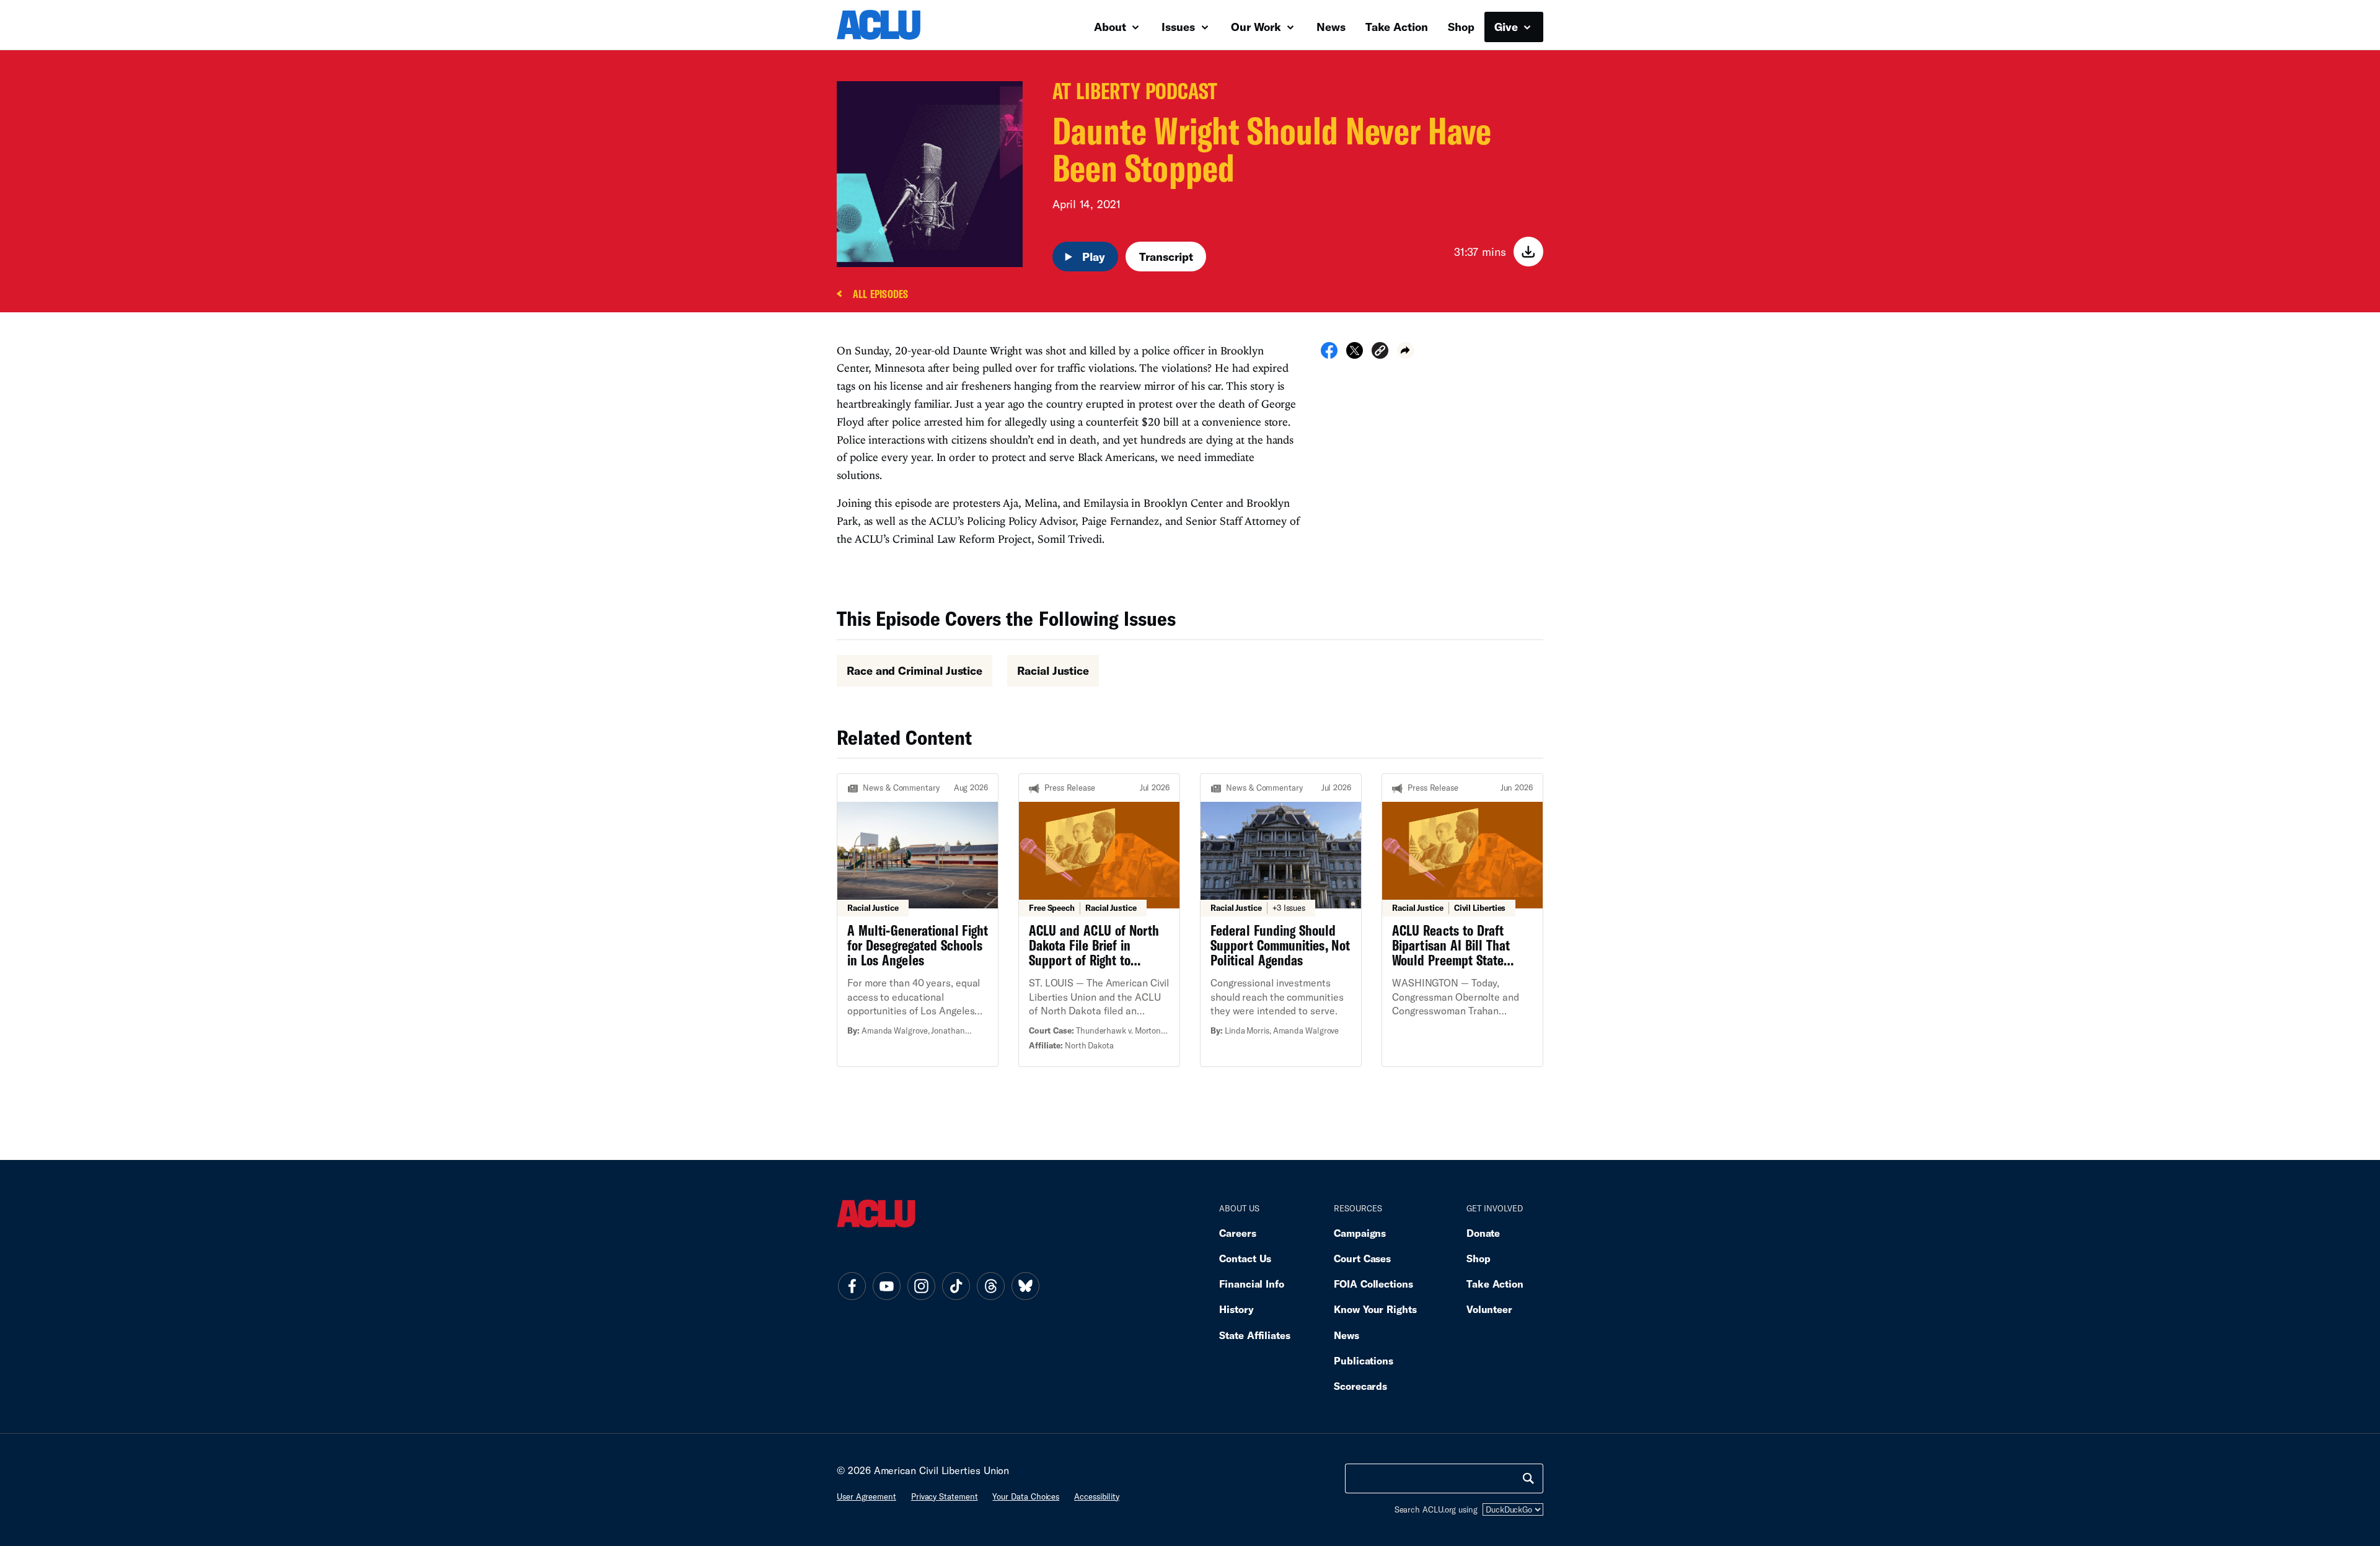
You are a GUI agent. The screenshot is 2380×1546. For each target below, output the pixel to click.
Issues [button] (1180, 27)
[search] (1528, 1478)
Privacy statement (945, 1496)
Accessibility (1097, 1496)
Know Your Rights (1375, 1309)
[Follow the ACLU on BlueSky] (1025, 1286)
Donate (1483, 1233)
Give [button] (1508, 27)
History (1236, 1309)
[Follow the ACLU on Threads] (990, 1286)
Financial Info (1252, 1284)
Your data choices (1026, 1496)
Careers (1237, 1233)
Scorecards (1360, 1386)
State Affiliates (1255, 1335)
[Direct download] (1528, 252)
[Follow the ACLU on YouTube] (886, 1286)
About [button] (1112, 27)
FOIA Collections (1373, 1284)
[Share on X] (1355, 354)
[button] (1380, 352)
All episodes (880, 295)
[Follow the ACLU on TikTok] (956, 1286)
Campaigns (1360, 1233)
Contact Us (1245, 1258)
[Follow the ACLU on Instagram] (921, 1286)
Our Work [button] (1258, 27)
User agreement (866, 1496)
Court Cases (1362, 1258)
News (1331, 27)
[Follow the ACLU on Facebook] (852, 1286)
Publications (1364, 1360)
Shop (1461, 27)
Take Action (1397, 27)
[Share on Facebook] (1329, 354)
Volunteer (1489, 1309)
